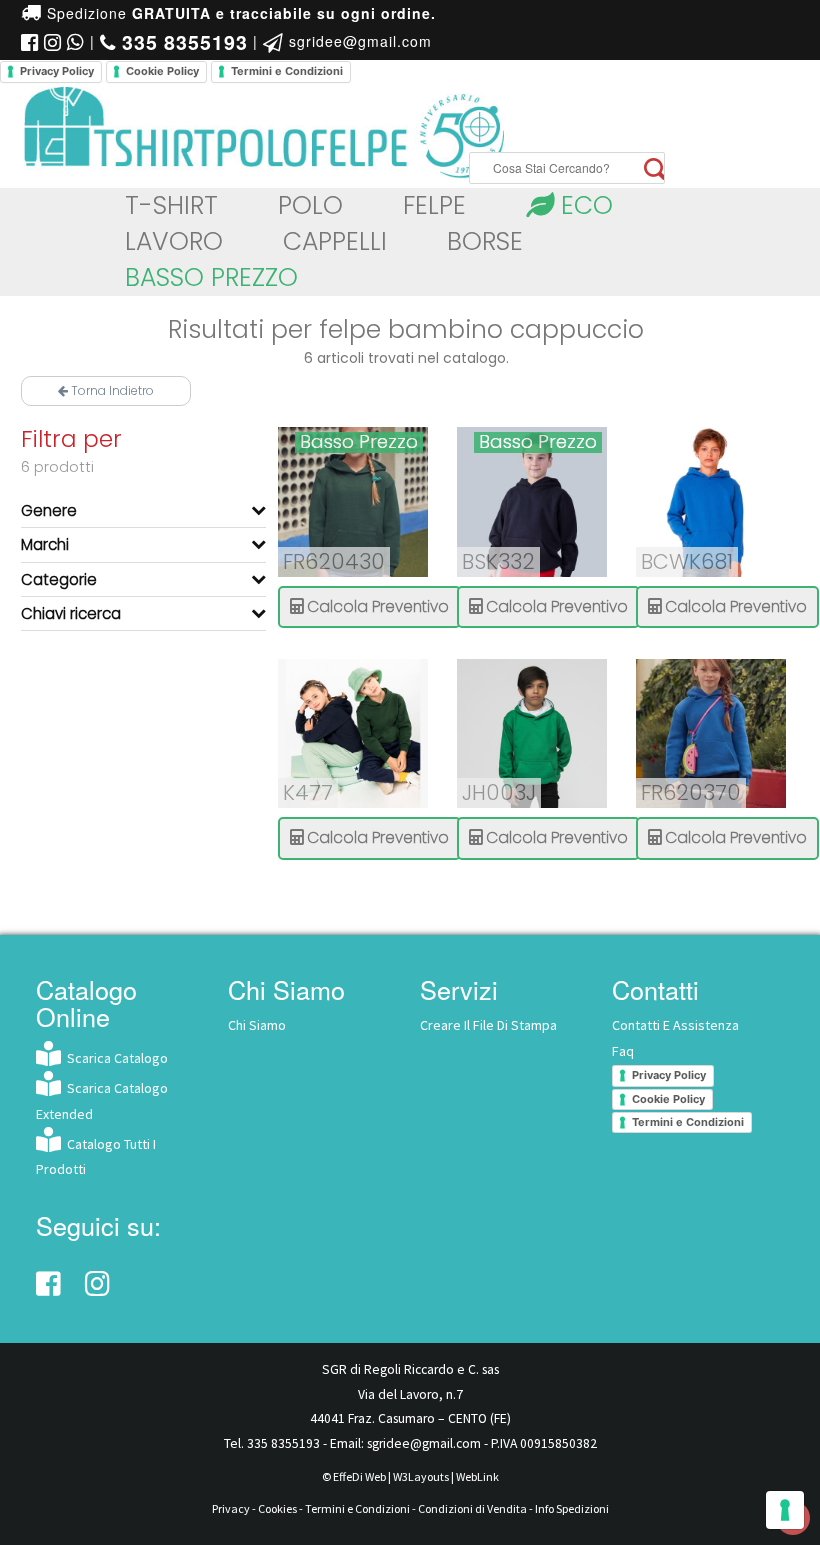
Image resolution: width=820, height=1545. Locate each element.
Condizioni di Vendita (472, 1508)
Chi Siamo (257, 1025)
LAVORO (174, 241)
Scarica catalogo (114, 1058)
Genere (49, 510)
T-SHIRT (171, 205)
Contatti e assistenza (675, 1025)
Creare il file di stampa (488, 1025)
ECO (583, 205)
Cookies (277, 1508)
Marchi (45, 544)
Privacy (231, 1508)
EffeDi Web (359, 1476)
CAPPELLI (335, 241)
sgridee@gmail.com (358, 41)
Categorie (59, 579)
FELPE (434, 205)
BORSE (485, 241)
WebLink (477, 1476)
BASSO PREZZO (211, 277)
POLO (310, 205)
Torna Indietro (111, 390)
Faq (623, 1051)
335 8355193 (283, 1443)
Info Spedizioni (572, 1508)
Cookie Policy (162, 71)
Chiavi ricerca (71, 613)
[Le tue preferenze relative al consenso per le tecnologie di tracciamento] (785, 1510)
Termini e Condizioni (287, 71)
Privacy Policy (57, 71)
